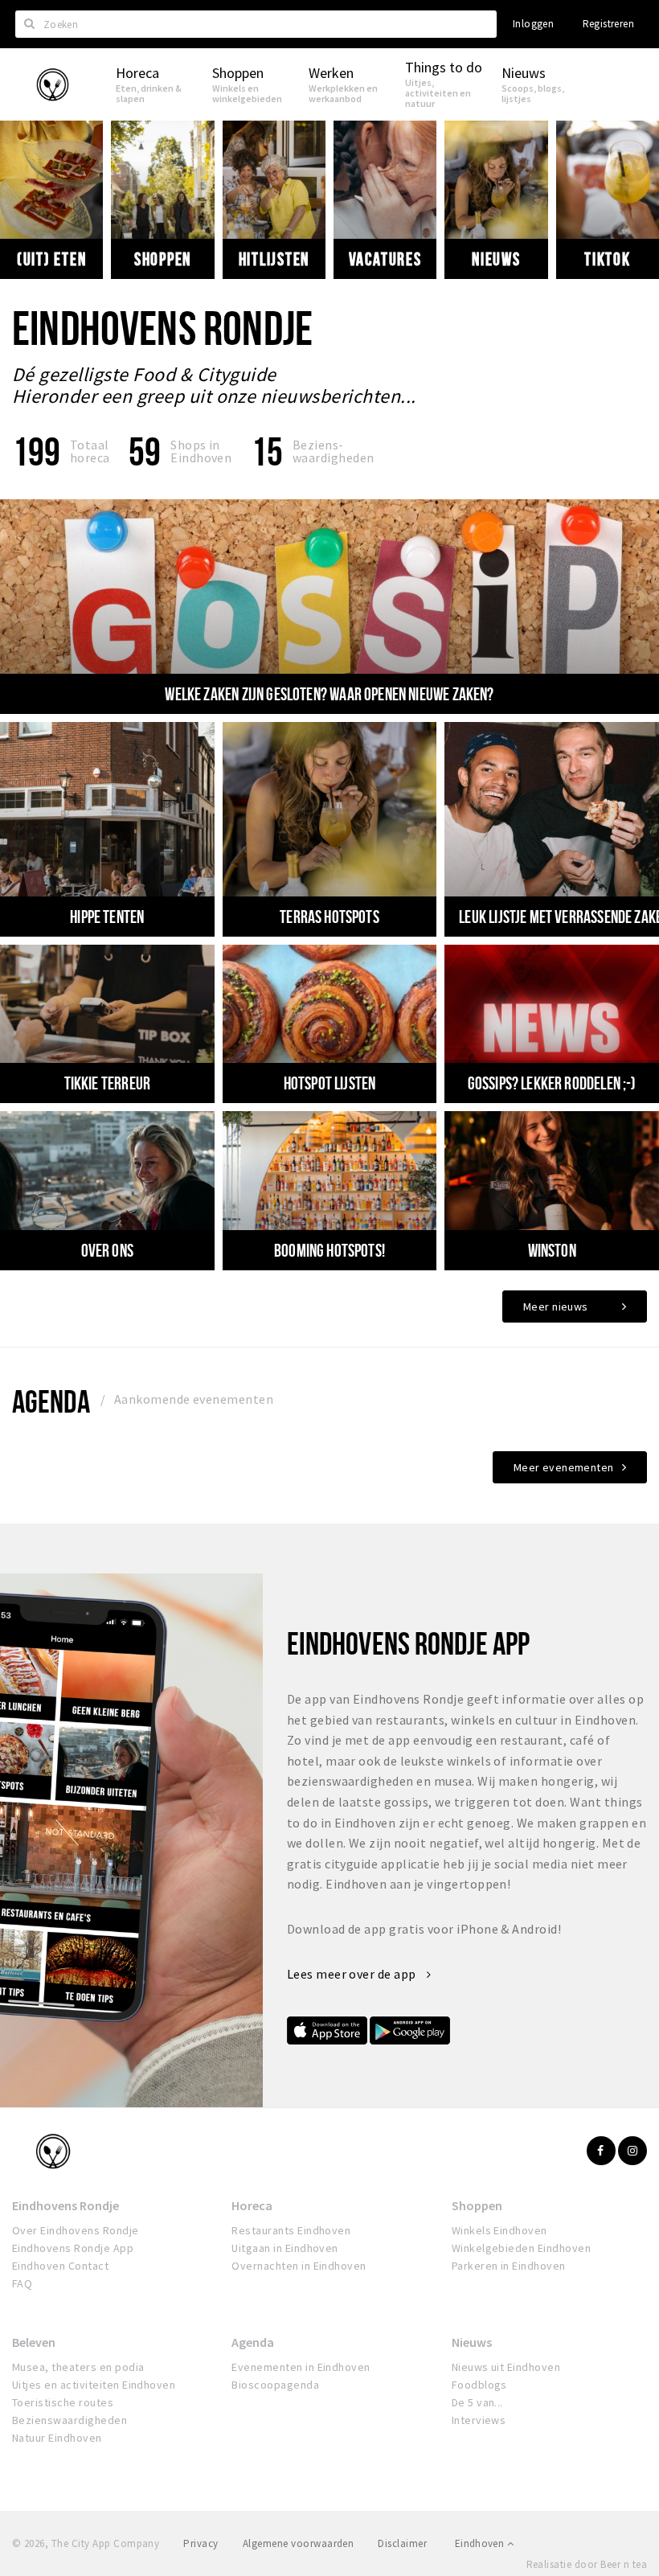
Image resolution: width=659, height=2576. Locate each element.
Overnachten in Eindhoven (299, 2266)
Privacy (201, 2543)
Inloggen (533, 24)
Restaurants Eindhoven (291, 2230)
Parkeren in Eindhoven (509, 2266)
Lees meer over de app (353, 1974)
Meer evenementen (564, 1467)
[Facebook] (601, 2151)
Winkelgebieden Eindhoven (522, 2248)
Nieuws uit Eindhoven (506, 2367)
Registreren (608, 24)
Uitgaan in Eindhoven (285, 2248)
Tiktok (608, 259)
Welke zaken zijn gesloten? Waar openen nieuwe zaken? (329, 694)
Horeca (252, 2205)
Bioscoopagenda (275, 2385)
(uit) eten (52, 259)
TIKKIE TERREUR (107, 1083)
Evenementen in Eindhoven (301, 2367)
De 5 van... (477, 2402)
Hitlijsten (274, 259)
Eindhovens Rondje (65, 2205)
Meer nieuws (556, 1306)
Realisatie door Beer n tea (587, 2564)
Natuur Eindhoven (57, 2438)
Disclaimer (402, 2543)
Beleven (34, 2342)
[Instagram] (632, 2151)
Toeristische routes (63, 2402)
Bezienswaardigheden (70, 2420)
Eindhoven (481, 2543)
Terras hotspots (329, 917)
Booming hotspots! (329, 1250)
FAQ (22, 2283)
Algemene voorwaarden (299, 2543)
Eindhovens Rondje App (73, 2248)
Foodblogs (479, 2385)
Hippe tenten (107, 917)
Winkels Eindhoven (499, 2230)
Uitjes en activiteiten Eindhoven (94, 2385)
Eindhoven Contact (60, 2266)
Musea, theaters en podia (78, 2367)
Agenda (51, 1401)
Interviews (479, 2420)
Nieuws (496, 259)
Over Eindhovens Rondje (76, 2230)
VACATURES (385, 259)
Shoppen (163, 259)
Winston (552, 1250)
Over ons (107, 1250)
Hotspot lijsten (330, 1083)
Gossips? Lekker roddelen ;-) (552, 1083)
